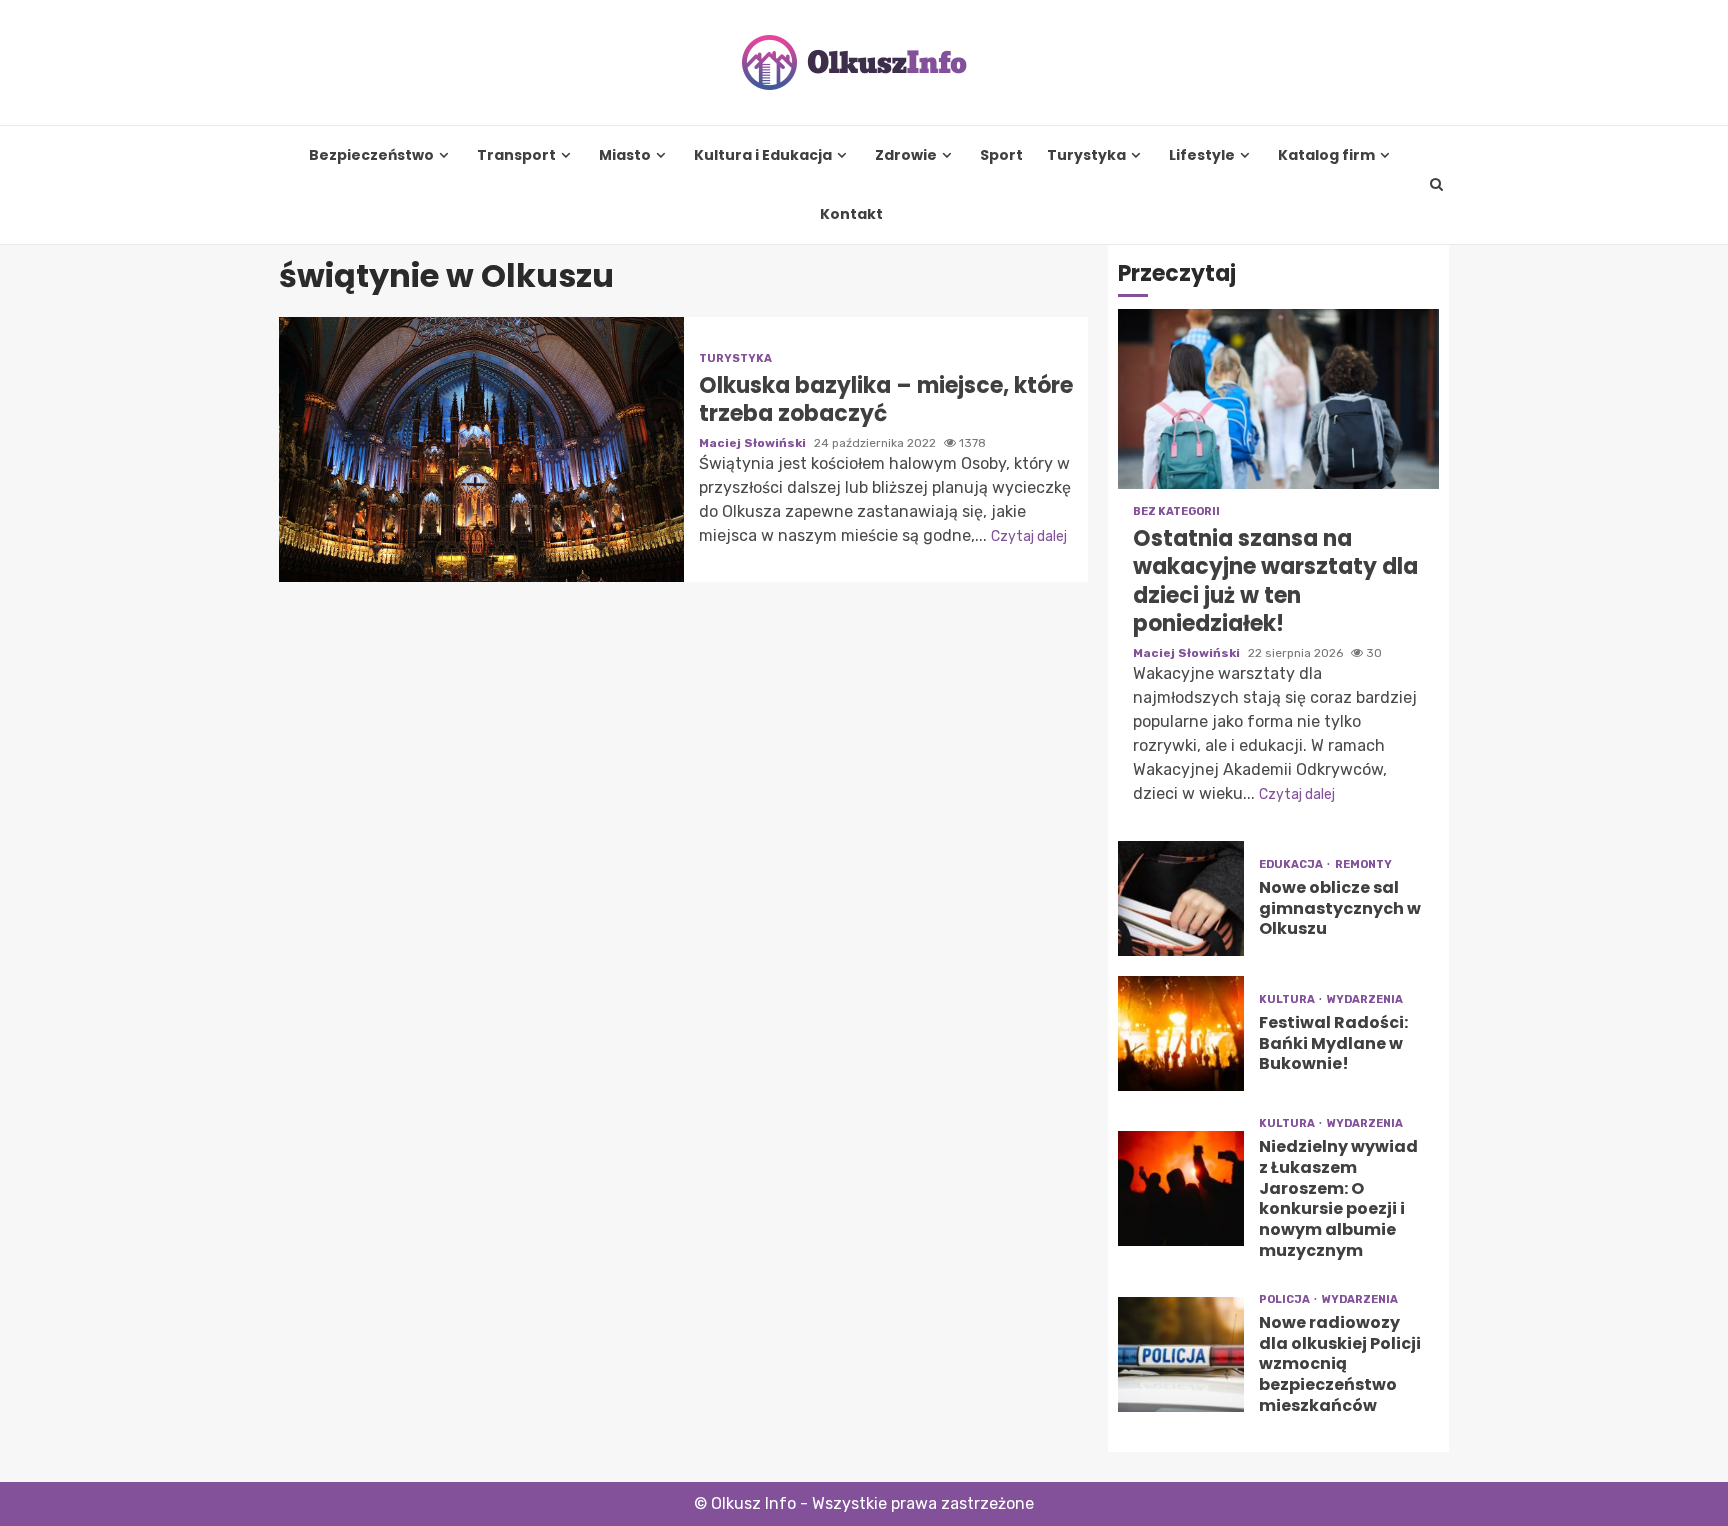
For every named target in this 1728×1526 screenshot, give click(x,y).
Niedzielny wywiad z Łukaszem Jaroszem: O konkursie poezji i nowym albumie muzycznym (1181, 1188)
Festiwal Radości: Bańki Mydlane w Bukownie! (1181, 1033)
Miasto (625, 155)
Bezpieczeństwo (371, 155)
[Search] (1437, 185)
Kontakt (851, 214)
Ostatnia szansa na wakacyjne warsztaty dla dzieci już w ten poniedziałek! (1278, 399)
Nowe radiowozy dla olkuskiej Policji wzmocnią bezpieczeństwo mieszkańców (1181, 1354)
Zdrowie (906, 155)
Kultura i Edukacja (763, 155)
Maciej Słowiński (754, 443)
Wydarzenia (1365, 999)
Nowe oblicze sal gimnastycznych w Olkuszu (1181, 898)
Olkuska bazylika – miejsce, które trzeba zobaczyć (481, 449)
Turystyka (1086, 155)
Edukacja (1292, 864)
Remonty (1363, 864)
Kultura (1288, 999)
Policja (1285, 1299)
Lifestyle (1202, 155)
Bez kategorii (1176, 511)
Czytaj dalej (1029, 536)
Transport (516, 155)
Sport (1001, 155)
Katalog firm (1326, 155)
